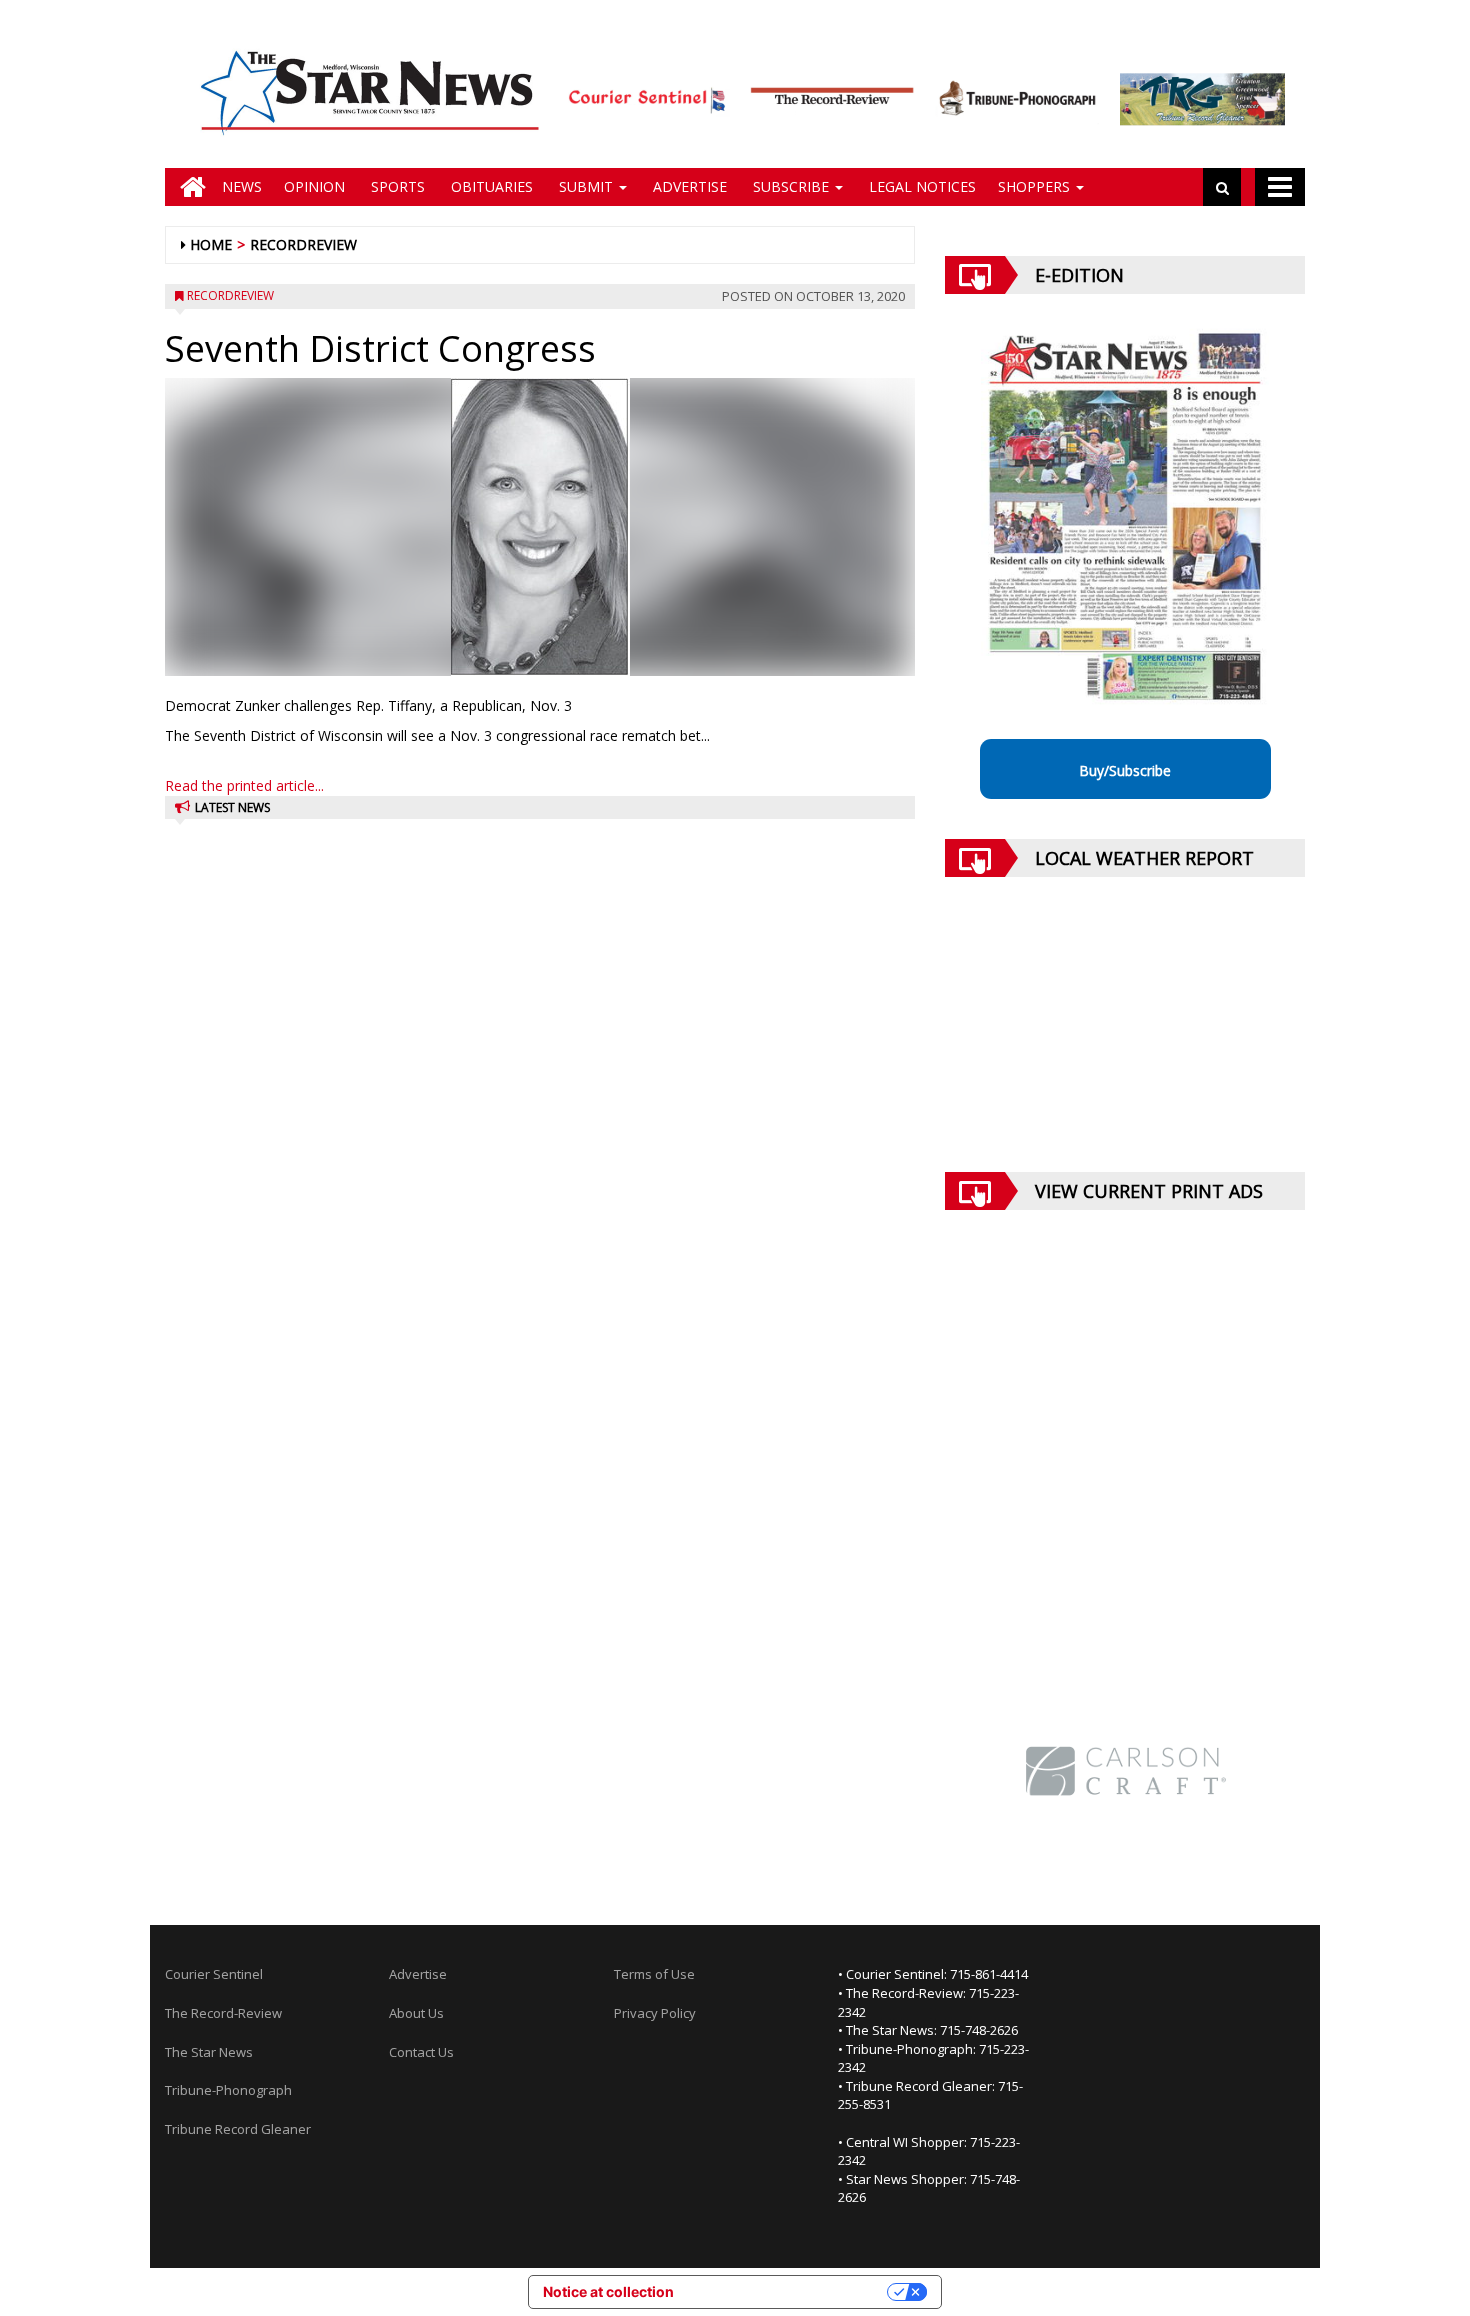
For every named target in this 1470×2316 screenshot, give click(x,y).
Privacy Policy (655, 2013)
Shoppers (1036, 186)
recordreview (303, 244)
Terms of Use (654, 1974)
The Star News (209, 2052)
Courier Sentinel (214, 1974)
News (242, 186)
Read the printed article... (244, 785)
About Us (416, 2013)
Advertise (688, 186)
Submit (586, 186)
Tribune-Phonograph (228, 2090)
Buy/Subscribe (1125, 770)
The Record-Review (223, 2013)
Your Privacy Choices (789, 2291)
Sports (396, 186)
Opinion (314, 186)
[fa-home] (188, 187)
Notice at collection (608, 2291)
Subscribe (791, 186)
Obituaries (490, 186)
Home (211, 244)
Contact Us (421, 2052)
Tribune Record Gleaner (238, 2129)
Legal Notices (920, 186)
